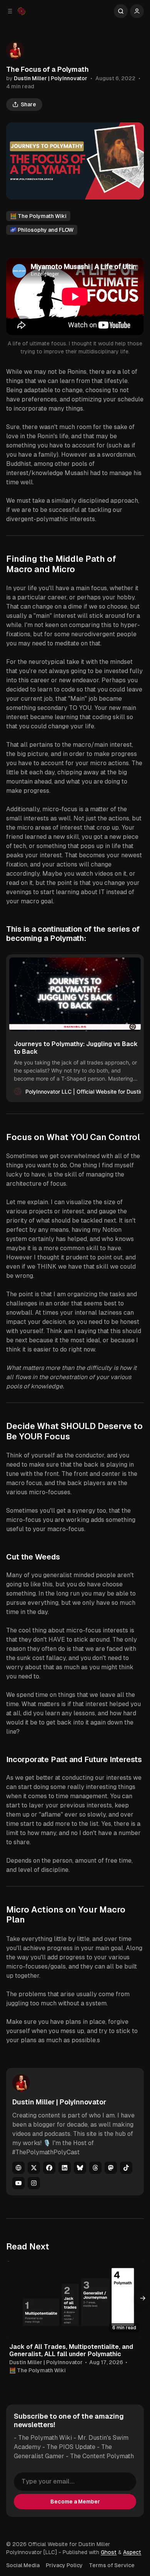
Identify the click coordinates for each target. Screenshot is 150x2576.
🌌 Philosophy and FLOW (42, 230)
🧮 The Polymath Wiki (38, 216)
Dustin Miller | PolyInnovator (51, 78)
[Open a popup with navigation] (10, 11)
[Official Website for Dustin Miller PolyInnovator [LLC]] (22, 11)
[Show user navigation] (137, 11)
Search (121, 11)
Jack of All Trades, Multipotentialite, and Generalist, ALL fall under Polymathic (71, 2350)
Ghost (109, 2552)
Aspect (132, 2552)
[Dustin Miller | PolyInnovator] (15, 50)
